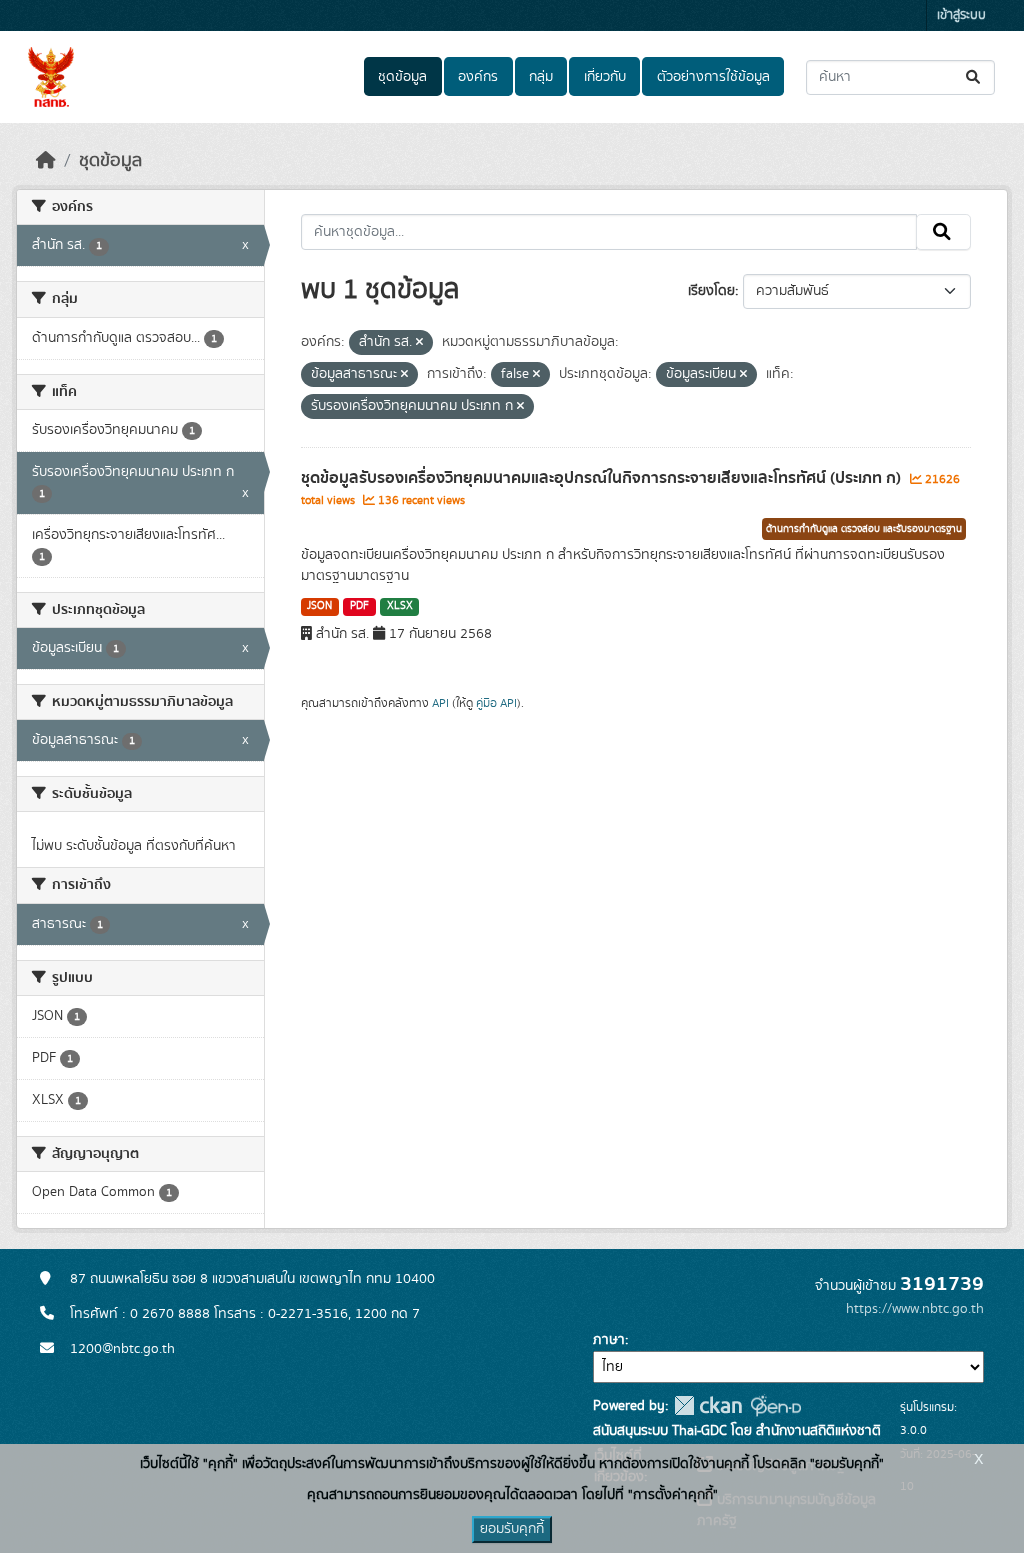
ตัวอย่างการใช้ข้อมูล (713, 77)
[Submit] (974, 77)
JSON (319, 606)
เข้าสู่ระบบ (961, 15)
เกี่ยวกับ (605, 77)
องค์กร (478, 77)
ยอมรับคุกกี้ (512, 1529)
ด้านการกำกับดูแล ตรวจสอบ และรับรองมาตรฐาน (864, 529)
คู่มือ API (496, 703)
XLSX (400, 606)
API (440, 703)
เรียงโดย (711, 291)
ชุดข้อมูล (402, 77)
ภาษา (609, 1340)
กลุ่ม (541, 77)
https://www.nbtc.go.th (915, 1309)
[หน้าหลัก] (46, 161)
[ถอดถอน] (419, 343)
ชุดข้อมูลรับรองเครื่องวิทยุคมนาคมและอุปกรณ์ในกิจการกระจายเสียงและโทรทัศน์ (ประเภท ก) (603, 478)
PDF (359, 606)
